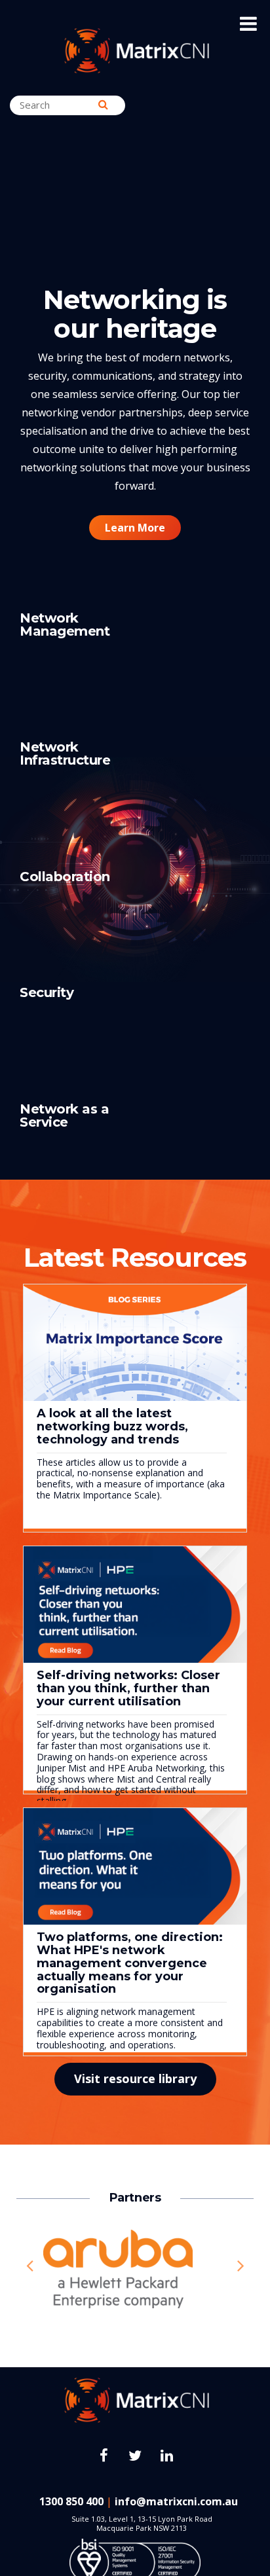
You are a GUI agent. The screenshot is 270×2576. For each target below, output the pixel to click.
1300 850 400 (71, 2501)
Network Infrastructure (65, 753)
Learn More (135, 528)
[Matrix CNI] (135, 52)
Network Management (65, 625)
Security (47, 992)
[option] (135, 2266)
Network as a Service (64, 1116)
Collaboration (65, 877)
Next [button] (241, 2266)
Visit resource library (135, 2078)
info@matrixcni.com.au (176, 2501)
